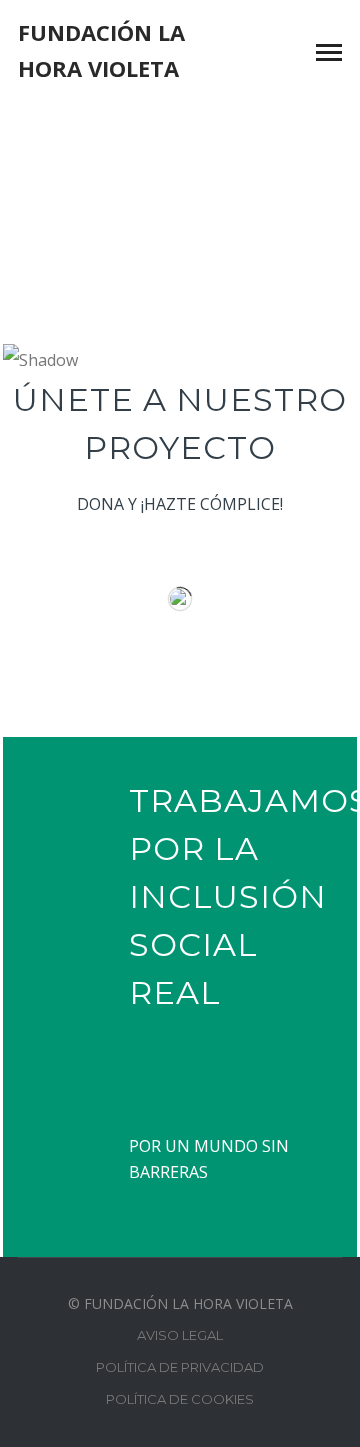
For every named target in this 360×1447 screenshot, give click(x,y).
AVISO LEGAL (180, 1335)
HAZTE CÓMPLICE (113, 1201)
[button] (180, 288)
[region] (180, 239)
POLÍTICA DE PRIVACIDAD (180, 1367)
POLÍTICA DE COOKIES (180, 1399)
